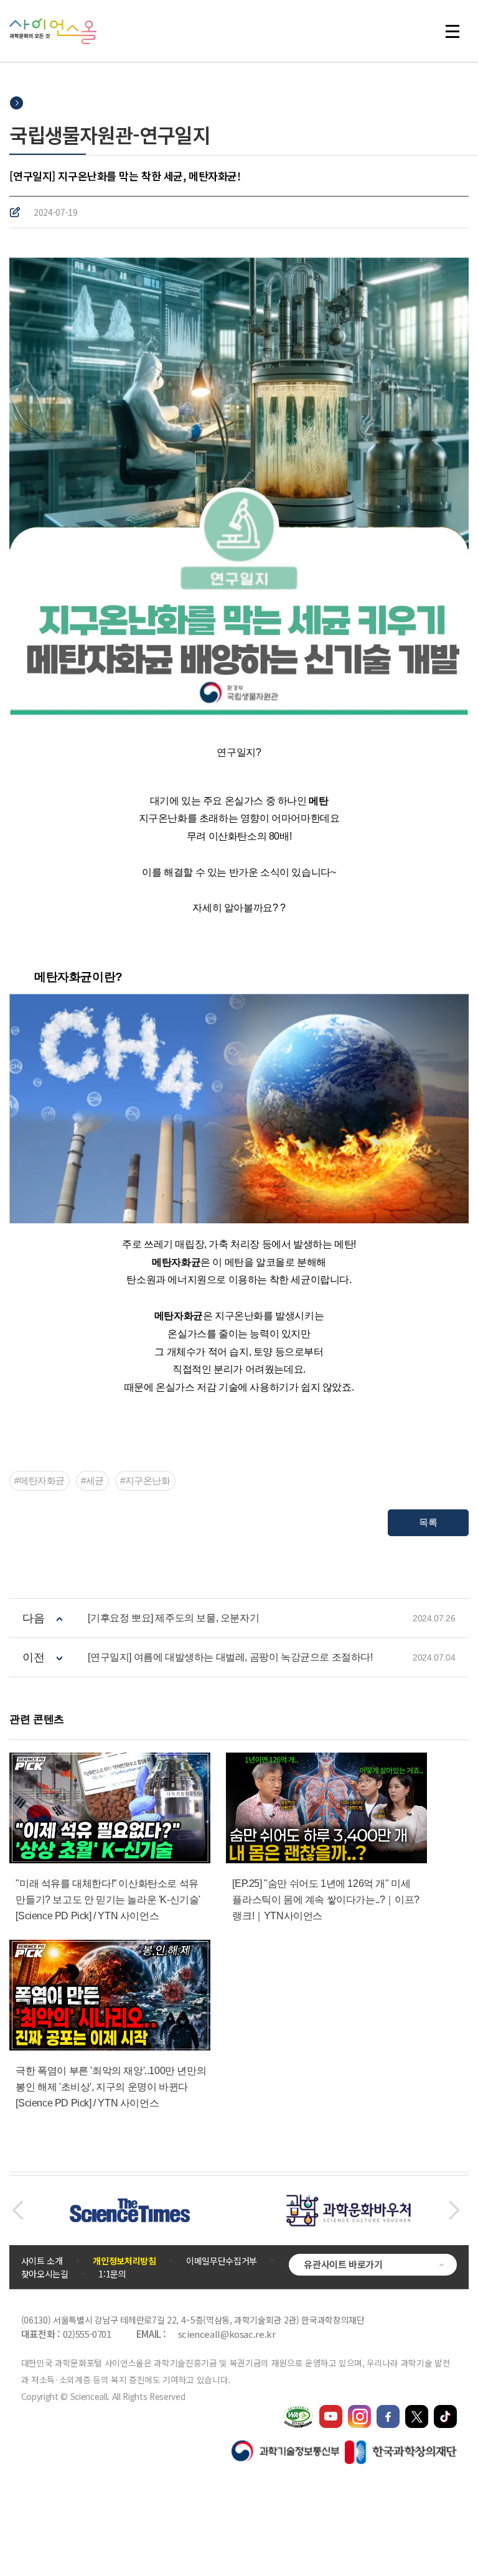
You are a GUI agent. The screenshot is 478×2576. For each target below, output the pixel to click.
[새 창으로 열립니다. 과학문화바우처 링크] (349, 2200)
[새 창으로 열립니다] (331, 2411)
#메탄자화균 (40, 1480)
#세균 (92, 1480)
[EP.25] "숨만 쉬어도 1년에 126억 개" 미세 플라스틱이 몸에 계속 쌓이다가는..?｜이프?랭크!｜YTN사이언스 (326, 1900)
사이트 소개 (42, 2261)
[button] (18, 2210)
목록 (428, 1522)
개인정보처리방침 (124, 2261)
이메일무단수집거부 (222, 2261)
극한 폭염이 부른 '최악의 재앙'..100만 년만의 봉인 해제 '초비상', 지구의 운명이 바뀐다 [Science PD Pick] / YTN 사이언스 (111, 2087)
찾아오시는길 (45, 2274)
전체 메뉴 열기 (458, 31)
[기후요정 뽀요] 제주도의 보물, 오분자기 (173, 1618)
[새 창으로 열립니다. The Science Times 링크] (130, 2205)
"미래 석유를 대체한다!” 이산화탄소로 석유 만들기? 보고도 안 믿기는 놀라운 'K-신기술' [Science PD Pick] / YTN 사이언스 (108, 1900)
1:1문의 (112, 2274)
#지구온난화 (145, 1480)
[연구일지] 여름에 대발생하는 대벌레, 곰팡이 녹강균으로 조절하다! (230, 1657)
